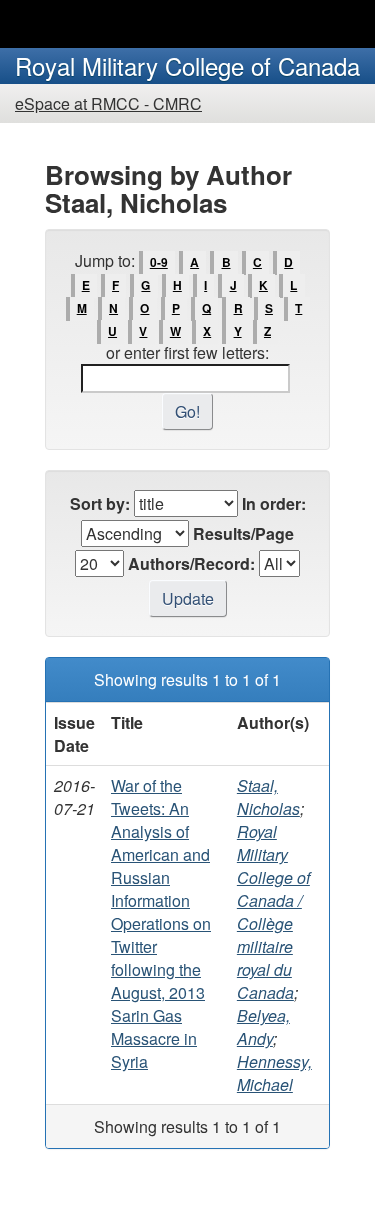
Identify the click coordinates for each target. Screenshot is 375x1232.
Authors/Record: (191, 563)
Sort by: (100, 503)
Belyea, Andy (263, 1027)
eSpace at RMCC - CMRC (108, 103)
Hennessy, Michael (274, 1073)
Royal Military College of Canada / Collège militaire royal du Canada (273, 912)
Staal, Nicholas (268, 797)
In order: (274, 503)
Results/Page (243, 533)
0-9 (159, 262)
